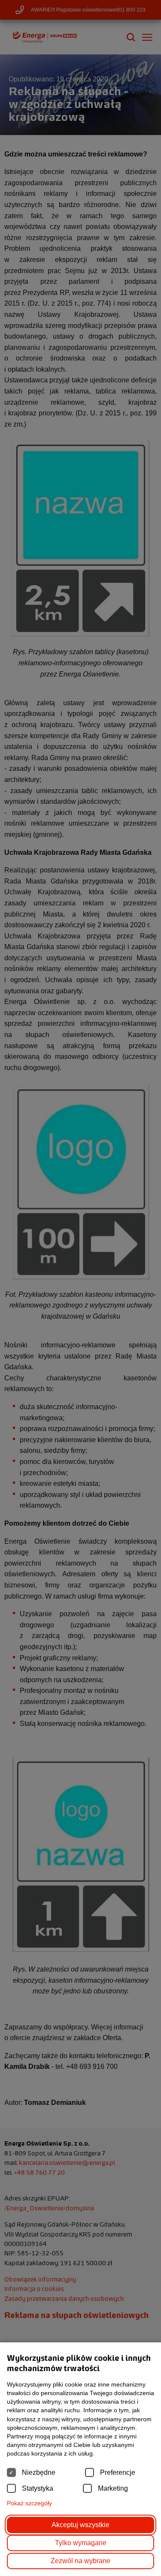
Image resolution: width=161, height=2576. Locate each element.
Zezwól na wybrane (80, 2561)
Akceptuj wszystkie (80, 2525)
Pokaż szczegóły (29, 2503)
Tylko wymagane (81, 2543)
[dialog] (80, 1288)
